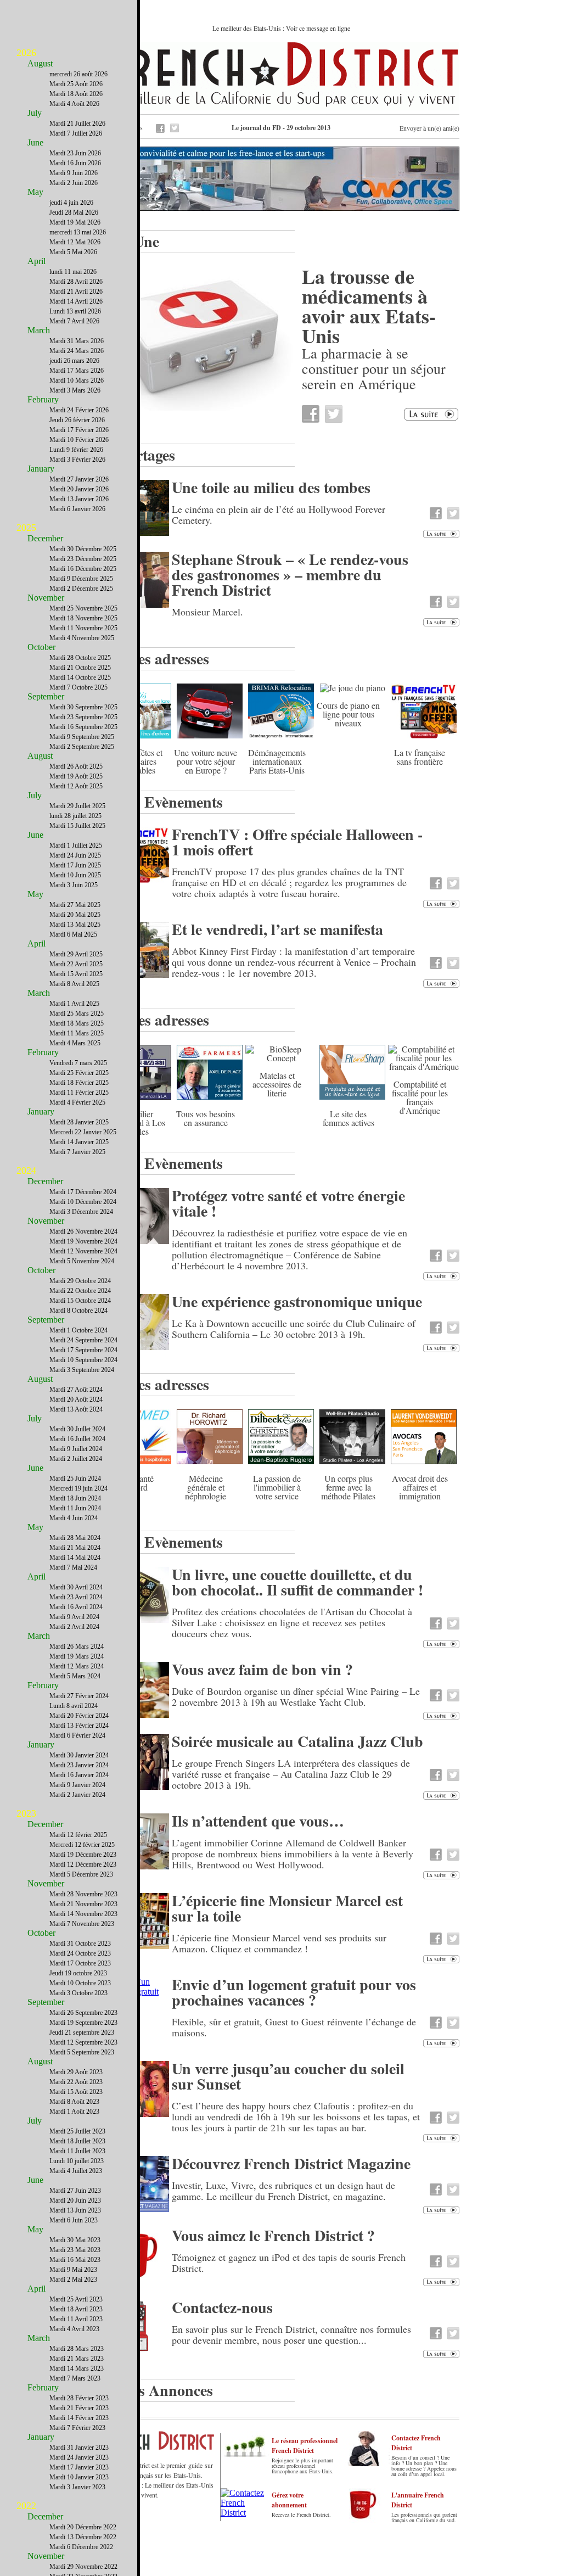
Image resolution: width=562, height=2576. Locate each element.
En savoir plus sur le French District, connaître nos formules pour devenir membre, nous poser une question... (291, 2334)
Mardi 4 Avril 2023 (74, 2329)
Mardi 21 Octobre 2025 (80, 668)
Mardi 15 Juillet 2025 (77, 826)
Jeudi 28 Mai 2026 (74, 212)
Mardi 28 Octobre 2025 (80, 658)
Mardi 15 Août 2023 (76, 2092)
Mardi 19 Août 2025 (76, 776)
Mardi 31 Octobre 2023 (80, 1944)
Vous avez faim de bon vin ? (262, 1669)
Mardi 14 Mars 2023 (77, 2368)
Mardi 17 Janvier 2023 (79, 2467)
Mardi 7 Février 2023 (77, 2428)
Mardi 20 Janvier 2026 (79, 489)
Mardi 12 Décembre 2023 (83, 1864)
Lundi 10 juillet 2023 (77, 2161)
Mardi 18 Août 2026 (76, 94)
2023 (26, 1813)
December (45, 538)
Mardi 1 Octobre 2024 (78, 1330)
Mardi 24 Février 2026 (79, 410)
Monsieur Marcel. (207, 612)
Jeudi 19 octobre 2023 (78, 1973)
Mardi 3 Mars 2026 (75, 390)
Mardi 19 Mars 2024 (77, 1656)
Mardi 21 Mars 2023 (77, 2359)
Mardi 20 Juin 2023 (75, 2200)
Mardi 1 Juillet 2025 (76, 845)
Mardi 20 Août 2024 (76, 1399)
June (35, 142)
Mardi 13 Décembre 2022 (83, 2537)
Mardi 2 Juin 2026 (74, 183)
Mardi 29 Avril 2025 (76, 954)
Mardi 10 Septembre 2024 (83, 1360)
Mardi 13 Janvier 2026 (79, 499)
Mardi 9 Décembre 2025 (81, 579)
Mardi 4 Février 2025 (77, 1102)
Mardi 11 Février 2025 (79, 1093)
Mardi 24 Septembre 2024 (83, 1340)
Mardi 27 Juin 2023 (75, 2191)
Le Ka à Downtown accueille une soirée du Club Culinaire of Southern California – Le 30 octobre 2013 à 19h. (294, 1329)
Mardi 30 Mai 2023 (75, 2240)
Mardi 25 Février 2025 (79, 1073)
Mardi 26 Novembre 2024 (83, 1231)
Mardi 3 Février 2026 (77, 460)
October (41, 647)
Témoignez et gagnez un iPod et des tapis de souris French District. (289, 2263)
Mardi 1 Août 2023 (74, 2112)
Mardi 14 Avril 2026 (76, 301)
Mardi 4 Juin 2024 (74, 1518)
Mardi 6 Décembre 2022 (81, 2547)
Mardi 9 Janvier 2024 (77, 1785)
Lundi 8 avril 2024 (74, 1706)
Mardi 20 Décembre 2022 (83, 2527)
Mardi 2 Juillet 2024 (76, 1459)
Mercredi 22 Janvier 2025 (83, 1132)
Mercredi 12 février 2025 (82, 1845)
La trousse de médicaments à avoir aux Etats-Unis (369, 306)
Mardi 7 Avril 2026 (74, 321)
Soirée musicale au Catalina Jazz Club (297, 1741)
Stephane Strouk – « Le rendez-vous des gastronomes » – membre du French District (290, 575)
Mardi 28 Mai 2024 (75, 1538)
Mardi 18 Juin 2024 (75, 1498)
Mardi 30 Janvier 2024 (79, 1755)
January (41, 469)
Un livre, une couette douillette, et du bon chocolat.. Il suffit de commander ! (297, 1582)
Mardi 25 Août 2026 (76, 84)
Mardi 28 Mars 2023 (77, 2349)
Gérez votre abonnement (289, 2500)
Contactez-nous (222, 2307)
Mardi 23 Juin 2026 (75, 153)
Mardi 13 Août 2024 (76, 1409)
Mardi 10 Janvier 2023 (79, 2477)
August (40, 63)
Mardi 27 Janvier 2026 (79, 479)
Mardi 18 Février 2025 (79, 1083)
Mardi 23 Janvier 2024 (79, 1765)
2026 (26, 53)
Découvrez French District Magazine (291, 2163)
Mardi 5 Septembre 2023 (82, 2052)
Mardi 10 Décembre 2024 (83, 1202)
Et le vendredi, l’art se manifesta (277, 929)
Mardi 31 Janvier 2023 (79, 2448)
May (35, 192)
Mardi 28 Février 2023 (79, 2398)
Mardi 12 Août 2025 (76, 786)
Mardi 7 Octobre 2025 (78, 687)
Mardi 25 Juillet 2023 (77, 2131)
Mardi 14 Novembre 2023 (83, 1914)
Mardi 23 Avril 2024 (76, 1597)
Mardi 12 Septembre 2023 (83, 2042)
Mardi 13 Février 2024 (79, 1726)
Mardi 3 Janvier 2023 (77, 2487)
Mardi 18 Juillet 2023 (77, 2141)
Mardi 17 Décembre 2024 (83, 1192)
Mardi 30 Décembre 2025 (83, 549)
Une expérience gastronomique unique (297, 1301)
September (46, 696)
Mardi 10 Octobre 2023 (80, 1983)
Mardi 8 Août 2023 (74, 2102)
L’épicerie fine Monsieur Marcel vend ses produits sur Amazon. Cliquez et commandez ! (279, 1943)
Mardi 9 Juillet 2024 (76, 1449)
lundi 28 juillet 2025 (75, 816)
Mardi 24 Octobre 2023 (80, 1953)
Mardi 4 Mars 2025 (75, 1043)
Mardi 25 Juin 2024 (75, 1479)
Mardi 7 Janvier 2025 (77, 1152)
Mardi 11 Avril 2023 (76, 2319)
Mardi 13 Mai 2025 (75, 925)
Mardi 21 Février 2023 (79, 2408)
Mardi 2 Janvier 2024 (77, 1795)
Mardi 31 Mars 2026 (77, 341)
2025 (26, 528)
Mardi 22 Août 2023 (76, 2082)
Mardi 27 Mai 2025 (75, 905)
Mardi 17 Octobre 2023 (80, 1963)
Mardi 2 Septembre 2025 (82, 747)
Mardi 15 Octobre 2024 (80, 1301)
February (43, 399)
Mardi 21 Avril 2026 (76, 292)
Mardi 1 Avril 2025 (74, 1004)
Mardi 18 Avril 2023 (76, 2309)
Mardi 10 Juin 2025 (75, 875)
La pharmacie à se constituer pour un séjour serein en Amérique (374, 368)
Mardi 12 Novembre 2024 (83, 1251)
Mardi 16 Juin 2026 (75, 163)
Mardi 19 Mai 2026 (75, 222)
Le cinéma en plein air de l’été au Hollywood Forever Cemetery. (279, 514)
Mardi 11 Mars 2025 (77, 1033)
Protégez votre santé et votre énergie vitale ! (288, 1203)
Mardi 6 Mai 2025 (73, 934)
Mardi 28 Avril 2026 (76, 282)
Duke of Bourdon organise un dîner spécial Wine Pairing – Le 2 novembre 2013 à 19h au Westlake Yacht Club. (296, 1696)
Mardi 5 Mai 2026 (73, 252)
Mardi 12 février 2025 (78, 1835)
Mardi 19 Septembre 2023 (83, 2023)
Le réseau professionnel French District (305, 2446)
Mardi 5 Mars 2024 (75, 1676)
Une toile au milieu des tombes (271, 487)
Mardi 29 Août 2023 (76, 2072)
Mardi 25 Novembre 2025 (83, 608)
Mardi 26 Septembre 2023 (83, 2013)
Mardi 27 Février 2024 (79, 1696)
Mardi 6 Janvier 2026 (77, 509)
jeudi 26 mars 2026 (74, 361)
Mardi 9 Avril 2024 (74, 1617)
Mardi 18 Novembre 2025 (83, 618)
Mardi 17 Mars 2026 (77, 371)
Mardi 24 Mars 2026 (77, 351)
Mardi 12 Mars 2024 (77, 1666)
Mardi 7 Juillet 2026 (76, 133)
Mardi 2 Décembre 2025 (81, 589)
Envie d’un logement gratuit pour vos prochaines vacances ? (294, 1992)
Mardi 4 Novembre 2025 (82, 638)
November (46, 598)
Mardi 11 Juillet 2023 (77, 2151)
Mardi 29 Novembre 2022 (83, 2567)
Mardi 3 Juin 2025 (74, 885)
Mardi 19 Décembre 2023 (83, 1855)
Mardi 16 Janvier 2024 (79, 1775)
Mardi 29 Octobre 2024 (80, 1281)
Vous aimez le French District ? (273, 2235)
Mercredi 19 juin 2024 (78, 1488)
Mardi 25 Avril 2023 (76, 2299)
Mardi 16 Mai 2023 (75, 2260)
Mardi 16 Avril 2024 (76, 1607)
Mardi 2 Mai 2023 (73, 2280)
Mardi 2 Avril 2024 (74, 1627)
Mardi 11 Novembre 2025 (83, 628)
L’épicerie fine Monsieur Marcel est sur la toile (287, 1908)
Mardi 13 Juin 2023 (75, 2210)
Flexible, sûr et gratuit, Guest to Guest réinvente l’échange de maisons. (294, 2027)
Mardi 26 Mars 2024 (77, 1647)
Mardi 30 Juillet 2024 (77, 1429)
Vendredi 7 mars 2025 (78, 1063)
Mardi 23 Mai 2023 (75, 2250)
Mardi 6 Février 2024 (77, 1735)
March (39, 330)
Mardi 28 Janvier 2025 (79, 1122)
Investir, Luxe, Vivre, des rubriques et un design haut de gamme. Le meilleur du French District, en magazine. (283, 2191)
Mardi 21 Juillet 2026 (77, 124)
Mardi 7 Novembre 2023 (82, 1924)
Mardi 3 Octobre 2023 (78, 1993)
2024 (26, 1171)
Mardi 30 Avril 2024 (76, 1587)
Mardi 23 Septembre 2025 (83, 717)
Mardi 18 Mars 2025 (77, 1023)
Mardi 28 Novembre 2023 (83, 1894)
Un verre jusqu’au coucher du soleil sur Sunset (288, 2076)
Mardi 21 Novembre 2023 (83, 1904)
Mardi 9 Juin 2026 (74, 173)
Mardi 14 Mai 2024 (75, 1558)
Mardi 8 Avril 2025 (74, 984)
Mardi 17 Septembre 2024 (83, 1350)
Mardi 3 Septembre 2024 (82, 1370)
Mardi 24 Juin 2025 (75, 855)
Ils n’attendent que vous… (258, 1821)
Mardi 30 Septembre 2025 (83, 707)
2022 (26, 2506)
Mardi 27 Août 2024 (76, 1390)
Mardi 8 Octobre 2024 (78, 1311)
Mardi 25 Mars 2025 (77, 1013)
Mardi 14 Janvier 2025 (79, 1142)
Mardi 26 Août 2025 (76, 766)
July (35, 113)
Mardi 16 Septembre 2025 (83, 727)
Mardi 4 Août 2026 (74, 104)
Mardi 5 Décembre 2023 (81, 1874)
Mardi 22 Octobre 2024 (80, 1291)
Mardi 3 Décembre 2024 (81, 1212)
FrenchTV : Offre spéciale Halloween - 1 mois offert (297, 842)
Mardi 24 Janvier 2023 (79, 2457)
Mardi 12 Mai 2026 (75, 242)
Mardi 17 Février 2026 (79, 430)
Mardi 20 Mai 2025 (75, 915)
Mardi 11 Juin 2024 (75, 1508)
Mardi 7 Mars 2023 (75, 2378)
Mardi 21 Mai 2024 (75, 1548)
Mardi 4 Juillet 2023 (76, 2171)
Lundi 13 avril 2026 (75, 311)
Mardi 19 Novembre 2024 (83, 1241)
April (36, 261)
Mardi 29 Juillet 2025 (77, 806)
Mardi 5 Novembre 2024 (82, 1261)
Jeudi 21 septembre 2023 (82, 2032)
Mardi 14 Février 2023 (79, 2418)
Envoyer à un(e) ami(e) (429, 128)
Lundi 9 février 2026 (76, 450)
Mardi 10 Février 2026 (79, 440)
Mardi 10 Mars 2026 (77, 380)
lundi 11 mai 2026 (73, 272)
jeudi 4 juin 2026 (71, 203)
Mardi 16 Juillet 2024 (77, 1439)
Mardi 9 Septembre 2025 (82, 737)
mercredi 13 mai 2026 (78, 232)
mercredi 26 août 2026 (78, 74)
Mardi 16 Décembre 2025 (83, 569)
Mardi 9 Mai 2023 (73, 2270)
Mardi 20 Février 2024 (79, 1716)
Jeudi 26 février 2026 (77, 420)
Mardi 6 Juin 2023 (74, 2220)
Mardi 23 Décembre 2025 (83, 559)
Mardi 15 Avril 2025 (76, 974)
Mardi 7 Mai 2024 (73, 1567)
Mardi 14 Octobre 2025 (80, 677)
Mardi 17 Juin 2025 (75, 865)
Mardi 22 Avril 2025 (76, 964)
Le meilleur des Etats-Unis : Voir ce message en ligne (281, 28)
